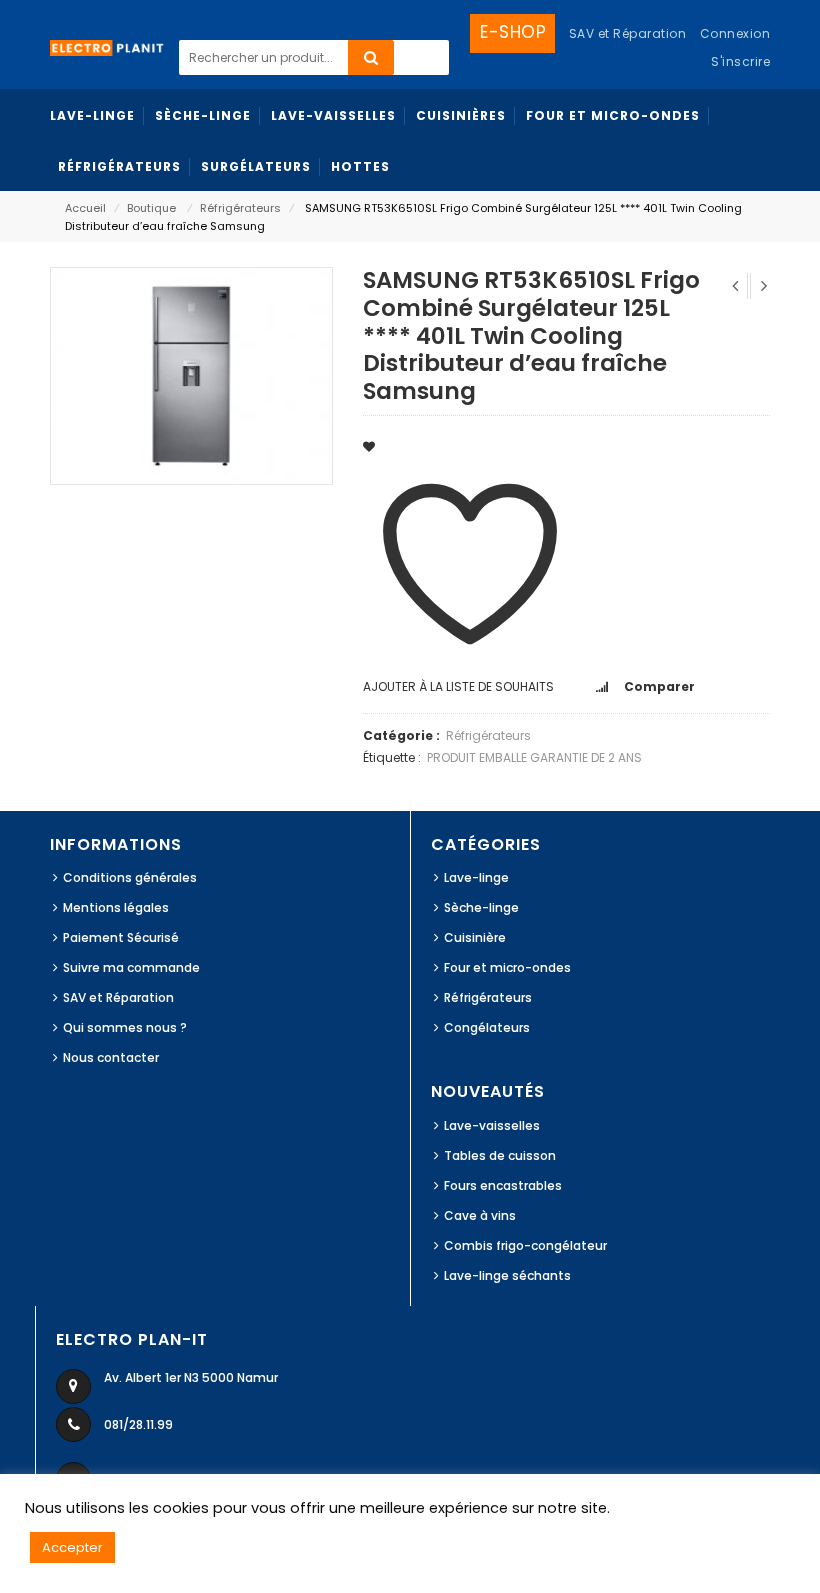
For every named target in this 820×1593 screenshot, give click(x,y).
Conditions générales (130, 877)
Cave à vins (480, 1215)
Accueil (85, 208)
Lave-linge (476, 877)
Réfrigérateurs (240, 208)
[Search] (371, 57)
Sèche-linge (481, 907)
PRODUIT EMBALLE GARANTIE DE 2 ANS (534, 757)
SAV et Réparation (118, 997)
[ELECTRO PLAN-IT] (107, 46)
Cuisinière (475, 937)
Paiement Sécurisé (121, 937)
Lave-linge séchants (507, 1275)
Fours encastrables (503, 1185)
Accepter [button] (72, 1547)
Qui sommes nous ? (125, 1027)
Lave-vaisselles (492, 1125)
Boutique (151, 208)
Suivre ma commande (131, 967)
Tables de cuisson (500, 1155)
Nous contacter (111, 1057)
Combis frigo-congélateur (525, 1245)
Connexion (735, 33)
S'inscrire (740, 61)
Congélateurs (487, 1027)
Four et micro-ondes (507, 967)
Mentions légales (116, 907)
